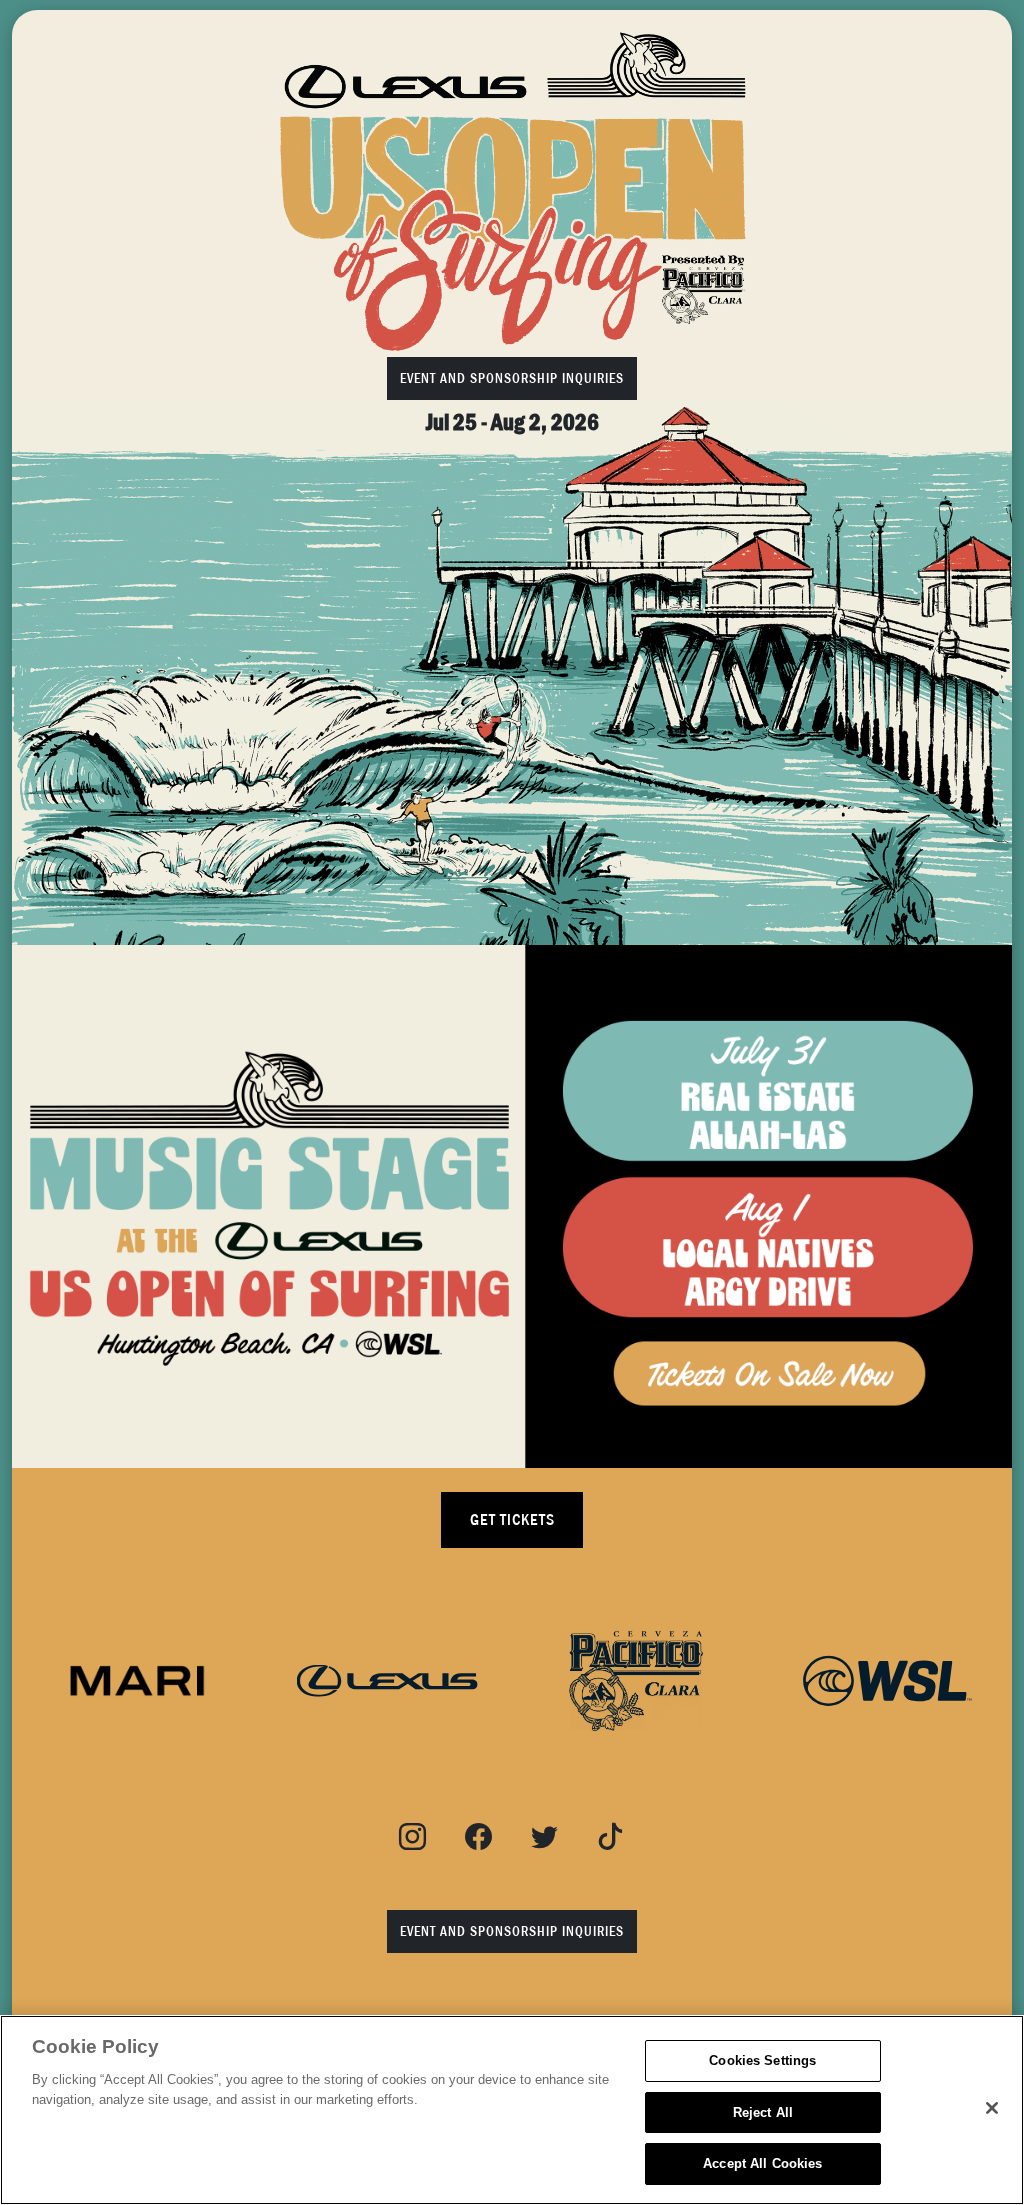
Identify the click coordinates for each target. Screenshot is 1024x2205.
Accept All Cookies (762, 2163)
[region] (512, 2110)
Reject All (763, 2112)
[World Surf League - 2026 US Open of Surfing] (512, 190)
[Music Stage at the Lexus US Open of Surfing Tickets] (512, 1206)
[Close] (992, 2108)
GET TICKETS (512, 1520)
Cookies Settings (762, 2060)
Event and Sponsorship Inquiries (512, 378)
